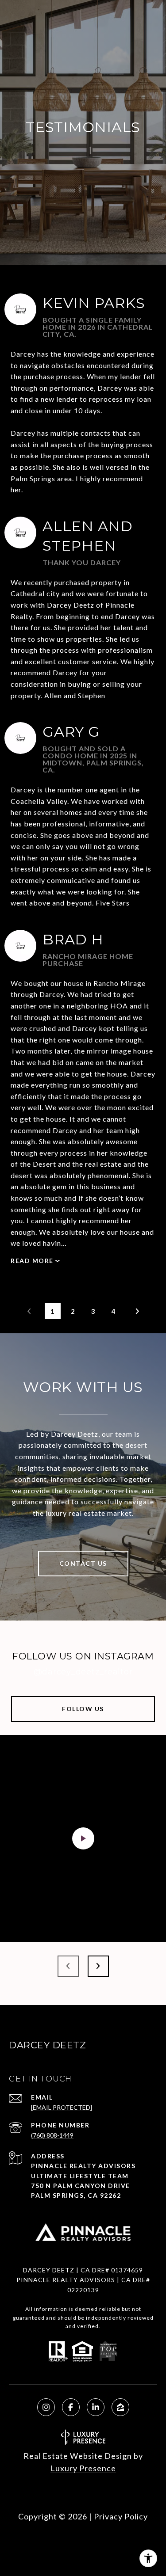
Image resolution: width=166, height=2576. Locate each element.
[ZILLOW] (120, 2407)
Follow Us (83, 1709)
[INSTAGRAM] (46, 2407)
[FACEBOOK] (71, 2407)
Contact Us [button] (83, 1563)
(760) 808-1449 (52, 2135)
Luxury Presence (83, 2468)
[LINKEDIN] (96, 2407)
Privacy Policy (121, 2516)
